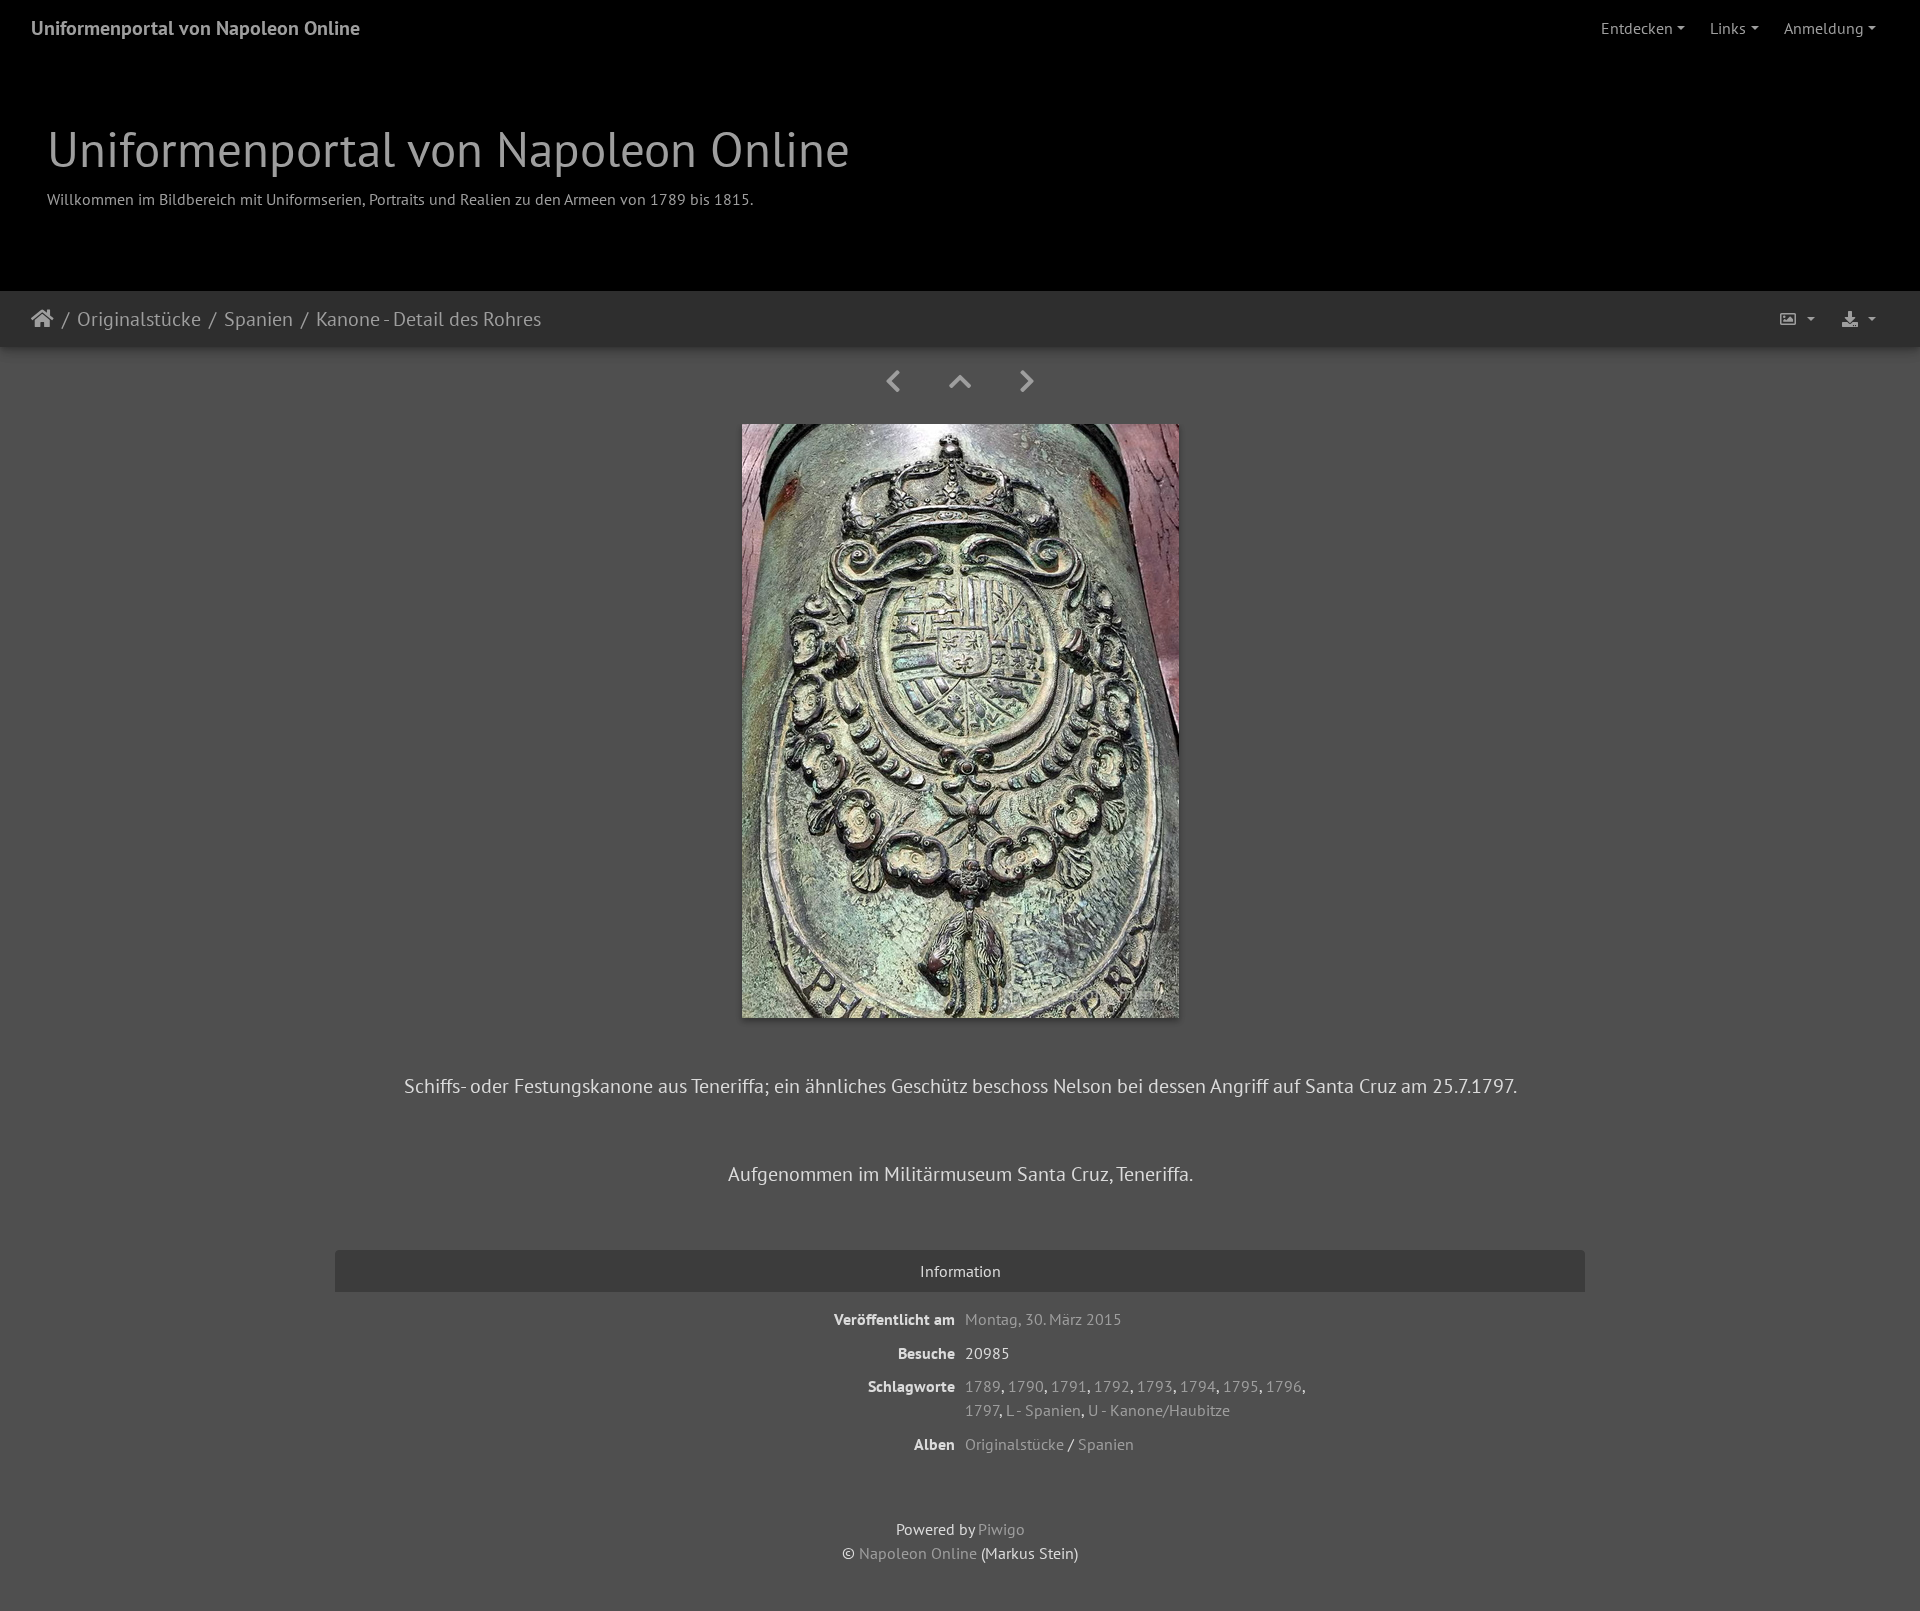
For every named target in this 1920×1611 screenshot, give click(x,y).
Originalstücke (139, 319)
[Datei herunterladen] (1858, 319)
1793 (1155, 1386)
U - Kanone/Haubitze (1159, 1410)
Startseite (42, 319)
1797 (982, 1410)
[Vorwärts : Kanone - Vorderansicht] (1027, 381)
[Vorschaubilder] (960, 381)
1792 (1112, 1386)
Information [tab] (960, 1271)
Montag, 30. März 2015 (1043, 1319)
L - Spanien (1043, 1410)
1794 (1198, 1386)
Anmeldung (1824, 28)
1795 (1241, 1386)
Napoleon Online (918, 1553)
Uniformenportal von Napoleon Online (195, 28)
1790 (1026, 1386)
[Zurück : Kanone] (893, 381)
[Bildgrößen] (1797, 319)
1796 (1284, 1386)
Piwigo (1001, 1529)
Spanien (258, 319)
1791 (1069, 1386)
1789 (983, 1386)
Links (1728, 28)
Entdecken (1637, 28)
